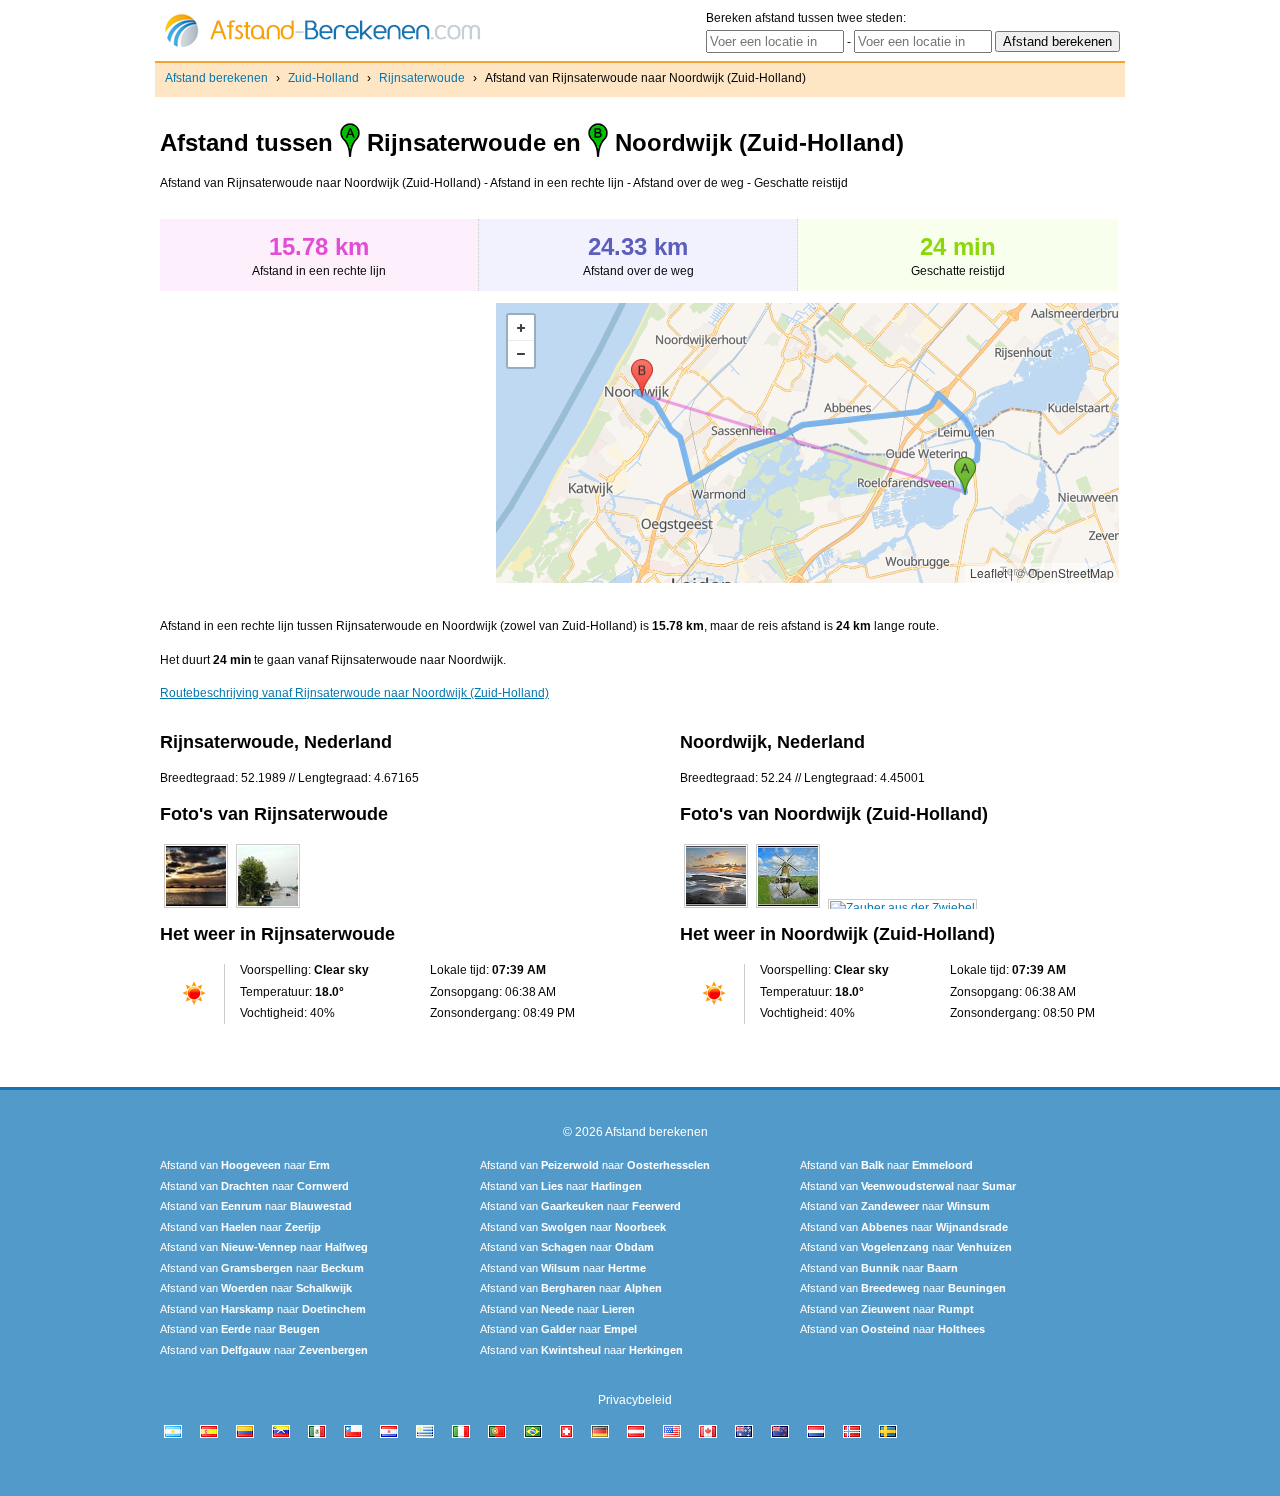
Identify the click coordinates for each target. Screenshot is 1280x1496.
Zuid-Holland (323, 78)
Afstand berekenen (216, 78)
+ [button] (521, 328)
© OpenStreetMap (1065, 572)
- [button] (521, 354)
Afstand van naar (245, 1165)
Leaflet (988, 572)
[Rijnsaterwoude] (196, 908)
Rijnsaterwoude (422, 78)
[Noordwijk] (716, 908)
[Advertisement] (328, 443)
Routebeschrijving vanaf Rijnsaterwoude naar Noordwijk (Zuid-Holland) (354, 693)
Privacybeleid (635, 1400)
